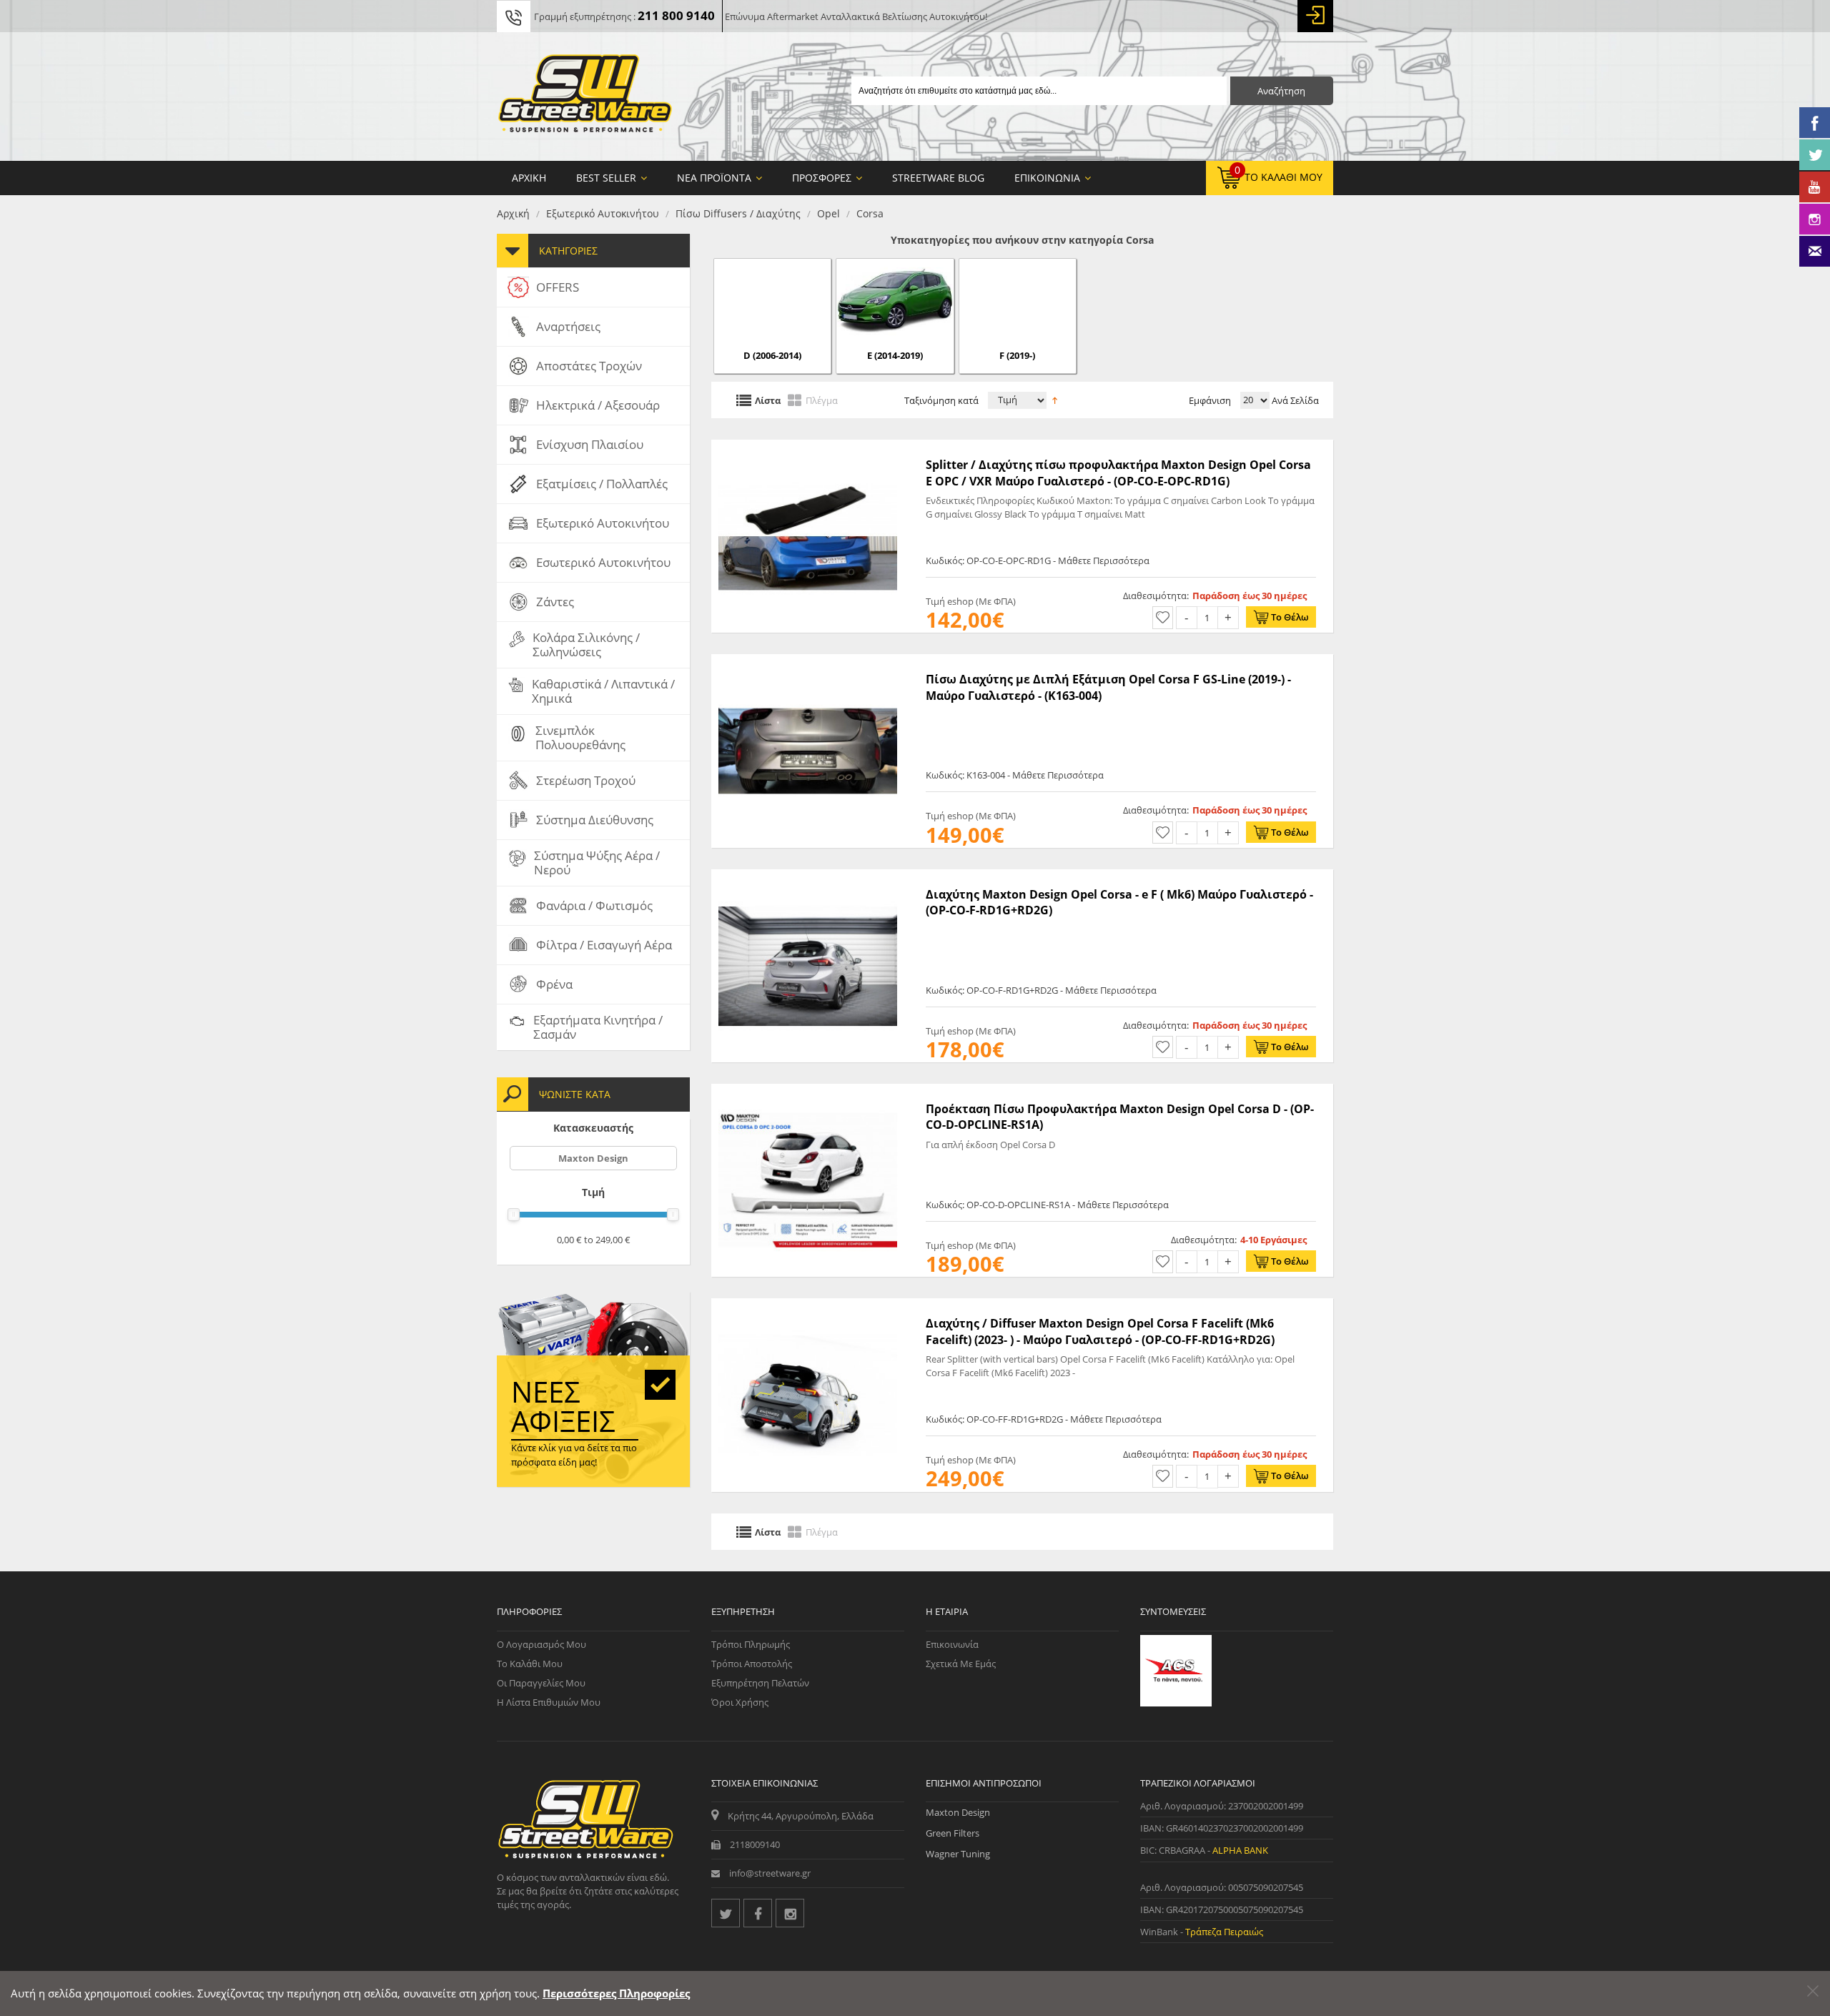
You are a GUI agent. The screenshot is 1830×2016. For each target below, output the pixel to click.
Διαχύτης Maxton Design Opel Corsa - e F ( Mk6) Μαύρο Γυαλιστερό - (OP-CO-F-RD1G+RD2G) (1119, 902)
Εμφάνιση (1210, 400)
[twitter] (726, 1913)
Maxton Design (593, 1158)
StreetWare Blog (938, 178)
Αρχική (513, 213)
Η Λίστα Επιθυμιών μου (549, 1702)
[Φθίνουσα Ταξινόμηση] (1055, 399)
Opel (829, 213)
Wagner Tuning (958, 1854)
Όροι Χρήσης (740, 1702)
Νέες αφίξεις (563, 1406)
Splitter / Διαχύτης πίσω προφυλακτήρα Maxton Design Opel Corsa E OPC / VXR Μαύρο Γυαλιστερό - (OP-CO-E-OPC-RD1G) (1118, 473)
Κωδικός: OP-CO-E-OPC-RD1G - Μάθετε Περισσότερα (1038, 560)
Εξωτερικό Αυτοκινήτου (603, 213)
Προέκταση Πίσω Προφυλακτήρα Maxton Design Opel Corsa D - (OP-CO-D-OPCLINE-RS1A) (1120, 1117)
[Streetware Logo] (585, 97)
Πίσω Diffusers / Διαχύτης (738, 213)
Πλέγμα (822, 400)
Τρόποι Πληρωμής (751, 1644)
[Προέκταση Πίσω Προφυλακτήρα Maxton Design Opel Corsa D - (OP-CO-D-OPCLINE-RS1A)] (808, 1091)
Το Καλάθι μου (530, 1664)
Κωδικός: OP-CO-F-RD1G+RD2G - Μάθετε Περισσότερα (1041, 990)
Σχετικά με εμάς (961, 1664)
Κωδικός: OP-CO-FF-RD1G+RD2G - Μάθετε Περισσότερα (1044, 1419)
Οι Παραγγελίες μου (541, 1683)
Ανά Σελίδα (1294, 400)
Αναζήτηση (1281, 91)
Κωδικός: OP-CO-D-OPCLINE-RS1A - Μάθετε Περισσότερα (1047, 1205)
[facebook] (758, 1913)
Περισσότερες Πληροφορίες (616, 1993)
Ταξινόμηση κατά (941, 400)
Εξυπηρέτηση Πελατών (760, 1683)
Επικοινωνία (952, 1644)
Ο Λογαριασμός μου (541, 1644)
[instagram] (790, 1913)
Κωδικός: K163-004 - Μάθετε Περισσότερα (1015, 775)
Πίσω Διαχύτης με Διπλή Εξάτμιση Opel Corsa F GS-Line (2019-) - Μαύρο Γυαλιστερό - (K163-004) (1108, 687)
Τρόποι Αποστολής (752, 1664)
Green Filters (953, 1833)
